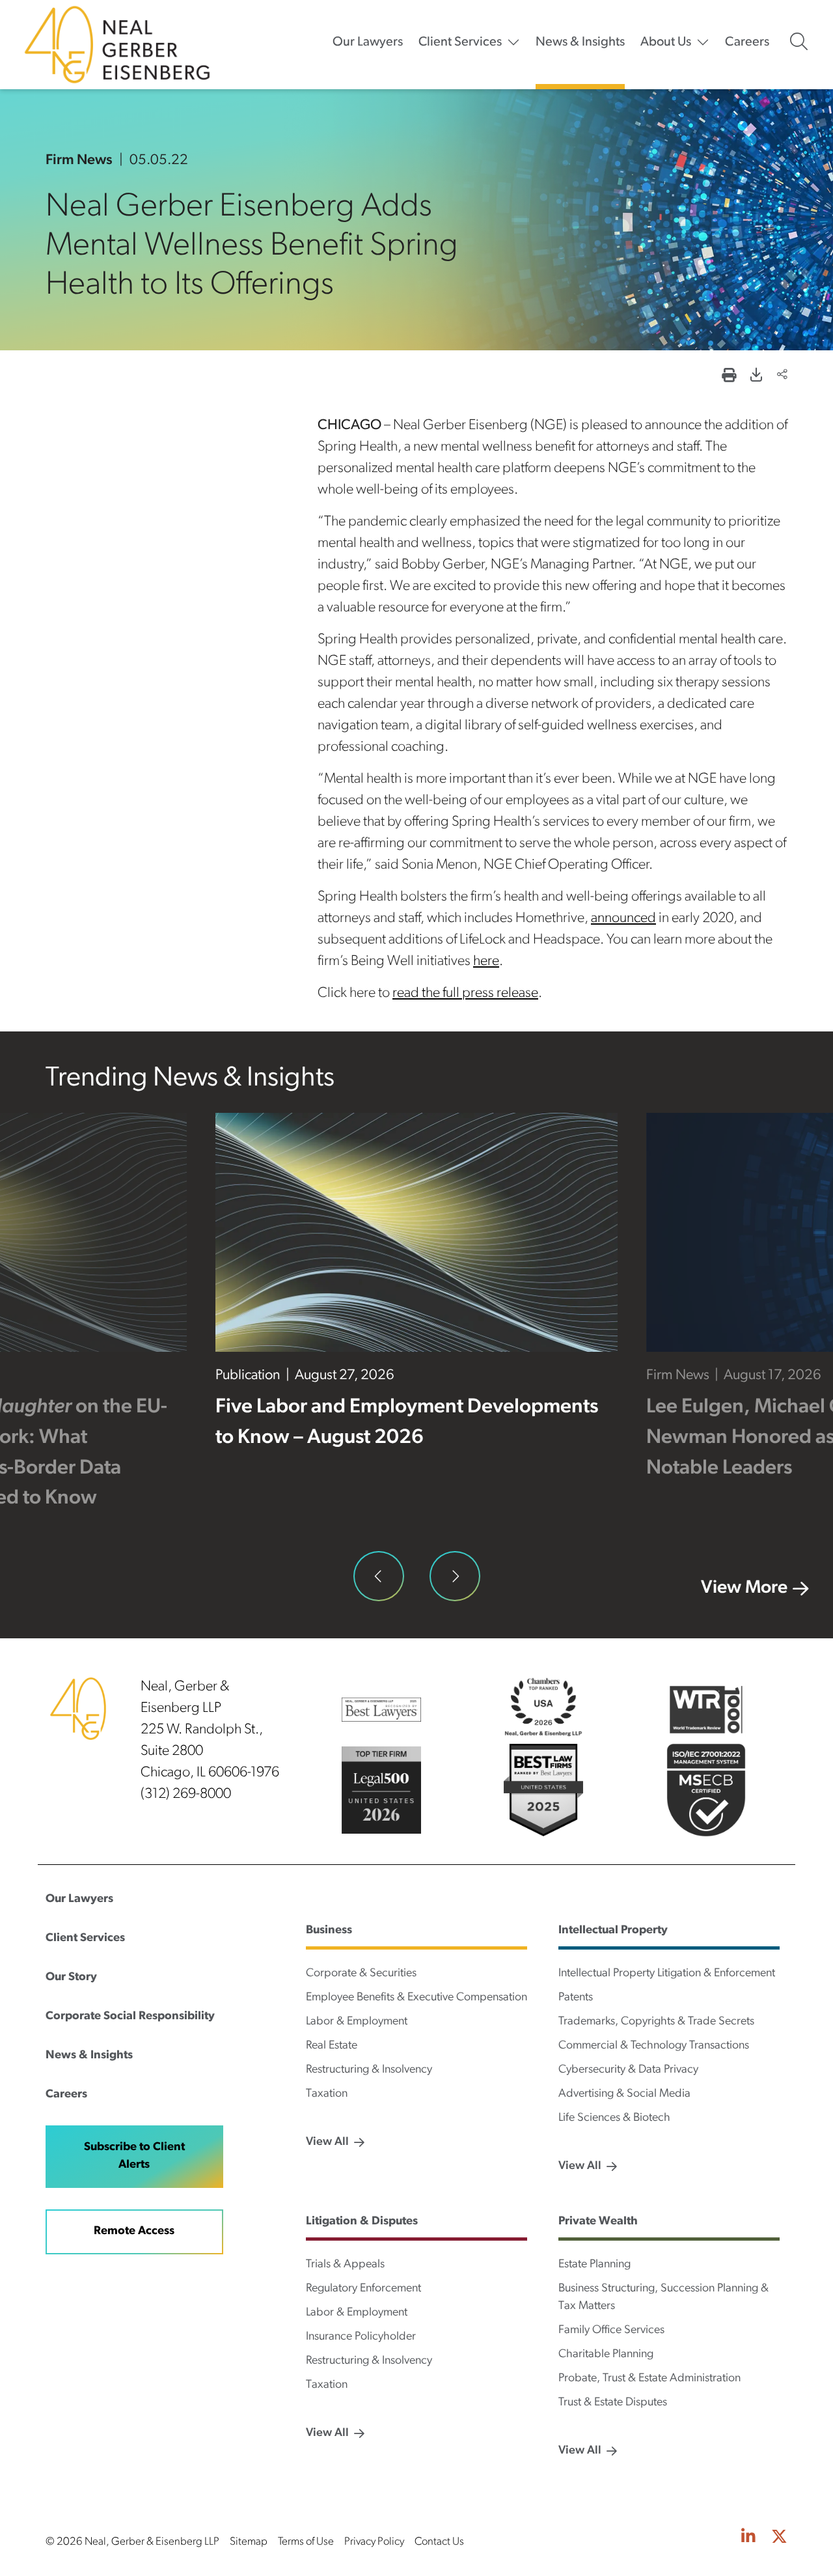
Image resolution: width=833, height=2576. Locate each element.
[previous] (379, 1576)
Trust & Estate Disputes (613, 2403)
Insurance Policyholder (361, 2337)
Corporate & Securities (361, 1974)
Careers (747, 42)
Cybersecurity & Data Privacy (628, 2070)
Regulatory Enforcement (363, 2289)
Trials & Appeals (345, 2265)
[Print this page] (729, 377)
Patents (576, 1998)
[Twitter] (779, 2538)
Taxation (327, 2094)
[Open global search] (799, 42)
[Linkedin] (748, 2538)
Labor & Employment (357, 2022)
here (486, 961)
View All (327, 2142)
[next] (455, 1576)
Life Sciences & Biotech (614, 2118)
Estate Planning (594, 2265)
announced (623, 918)
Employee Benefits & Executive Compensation (416, 1998)
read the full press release (465, 993)
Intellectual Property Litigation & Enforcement (667, 1974)
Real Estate (332, 2046)
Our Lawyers (368, 42)
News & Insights (580, 42)
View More (744, 1588)
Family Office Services (611, 2331)
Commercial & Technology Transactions (654, 2046)
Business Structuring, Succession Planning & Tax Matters (663, 2298)
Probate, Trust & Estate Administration (649, 2379)
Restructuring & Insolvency (369, 2070)
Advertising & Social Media (624, 2094)
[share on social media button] (782, 376)
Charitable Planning (606, 2355)
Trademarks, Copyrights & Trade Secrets (656, 2022)
